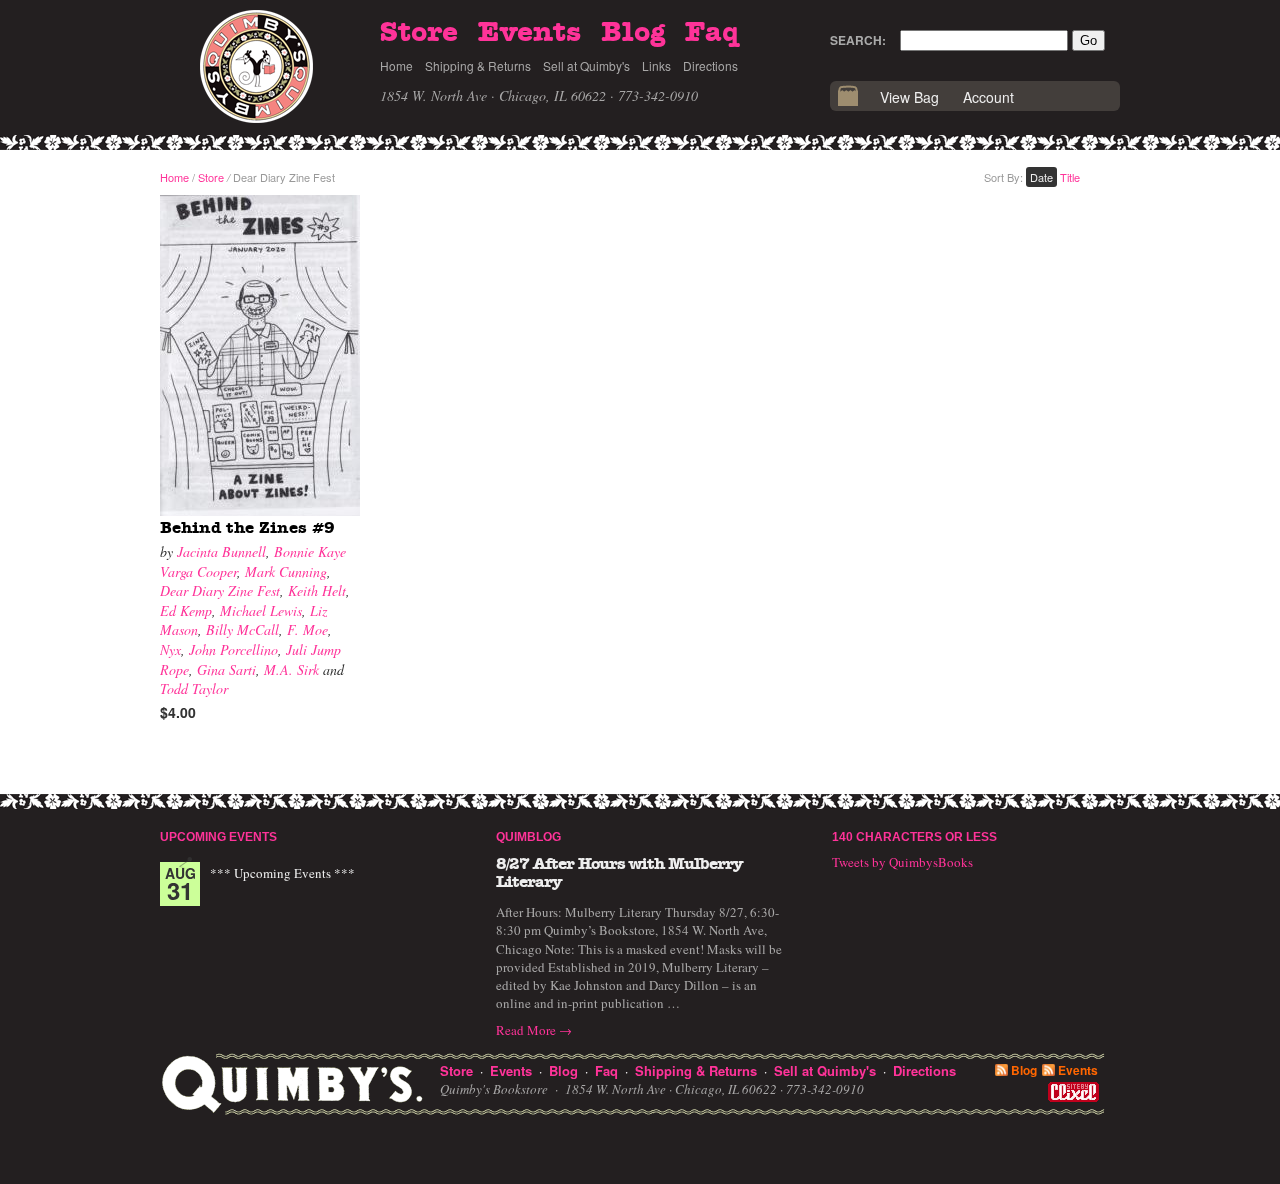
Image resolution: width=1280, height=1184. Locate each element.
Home (396, 65)
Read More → (534, 1030)
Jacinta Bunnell (221, 551)
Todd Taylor (194, 688)
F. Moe (307, 629)
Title (1070, 177)
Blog (633, 33)
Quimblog (528, 837)
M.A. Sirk (291, 669)
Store (419, 33)
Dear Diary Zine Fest (220, 590)
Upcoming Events (218, 837)
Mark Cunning (286, 571)
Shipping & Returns (478, 65)
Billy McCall (242, 629)
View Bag (909, 97)
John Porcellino (233, 649)
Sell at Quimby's (586, 65)
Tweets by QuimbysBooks (902, 862)
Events (529, 33)
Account (988, 97)
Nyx (170, 649)
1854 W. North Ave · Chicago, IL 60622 (493, 95)
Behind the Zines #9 (247, 528)
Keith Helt (317, 590)
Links (656, 65)
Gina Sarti (226, 669)
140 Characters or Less (914, 837)
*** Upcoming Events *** (282, 873)
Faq (712, 33)
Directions (710, 65)
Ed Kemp (186, 610)
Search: (858, 40)
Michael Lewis (261, 610)
